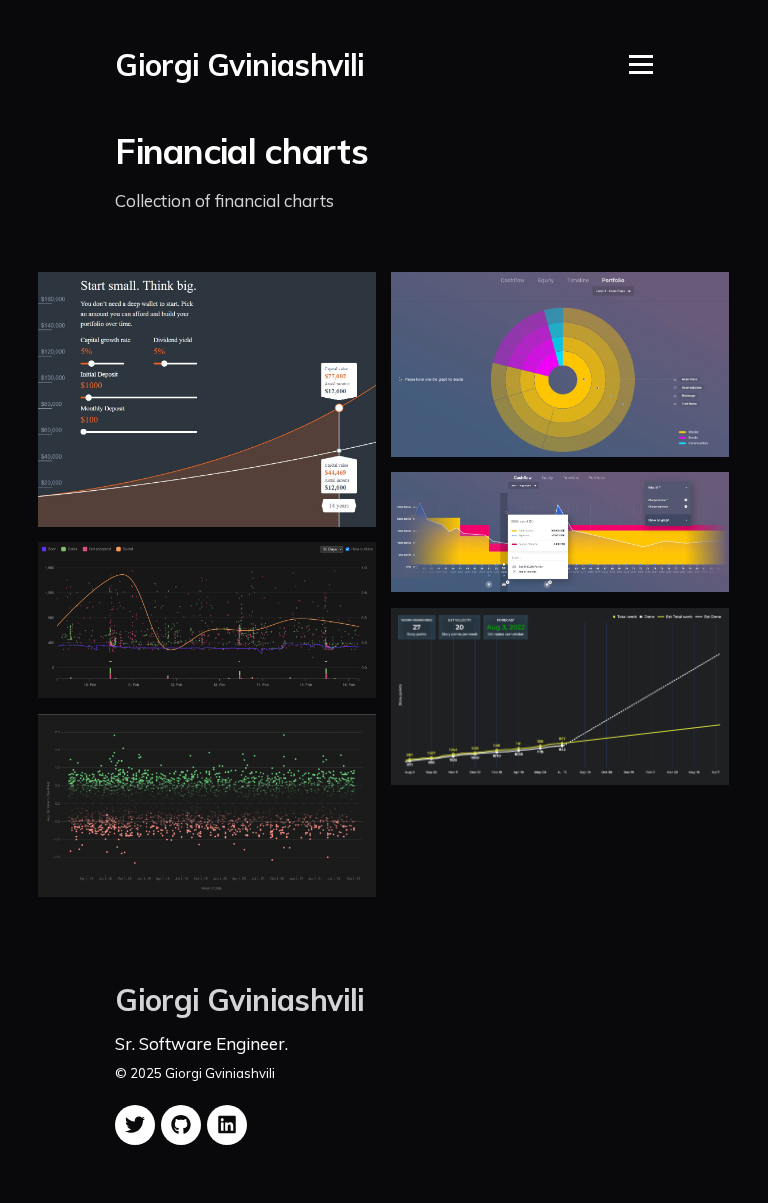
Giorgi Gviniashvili (240, 65)
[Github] (181, 1125)
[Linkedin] (227, 1125)
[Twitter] (135, 1125)
